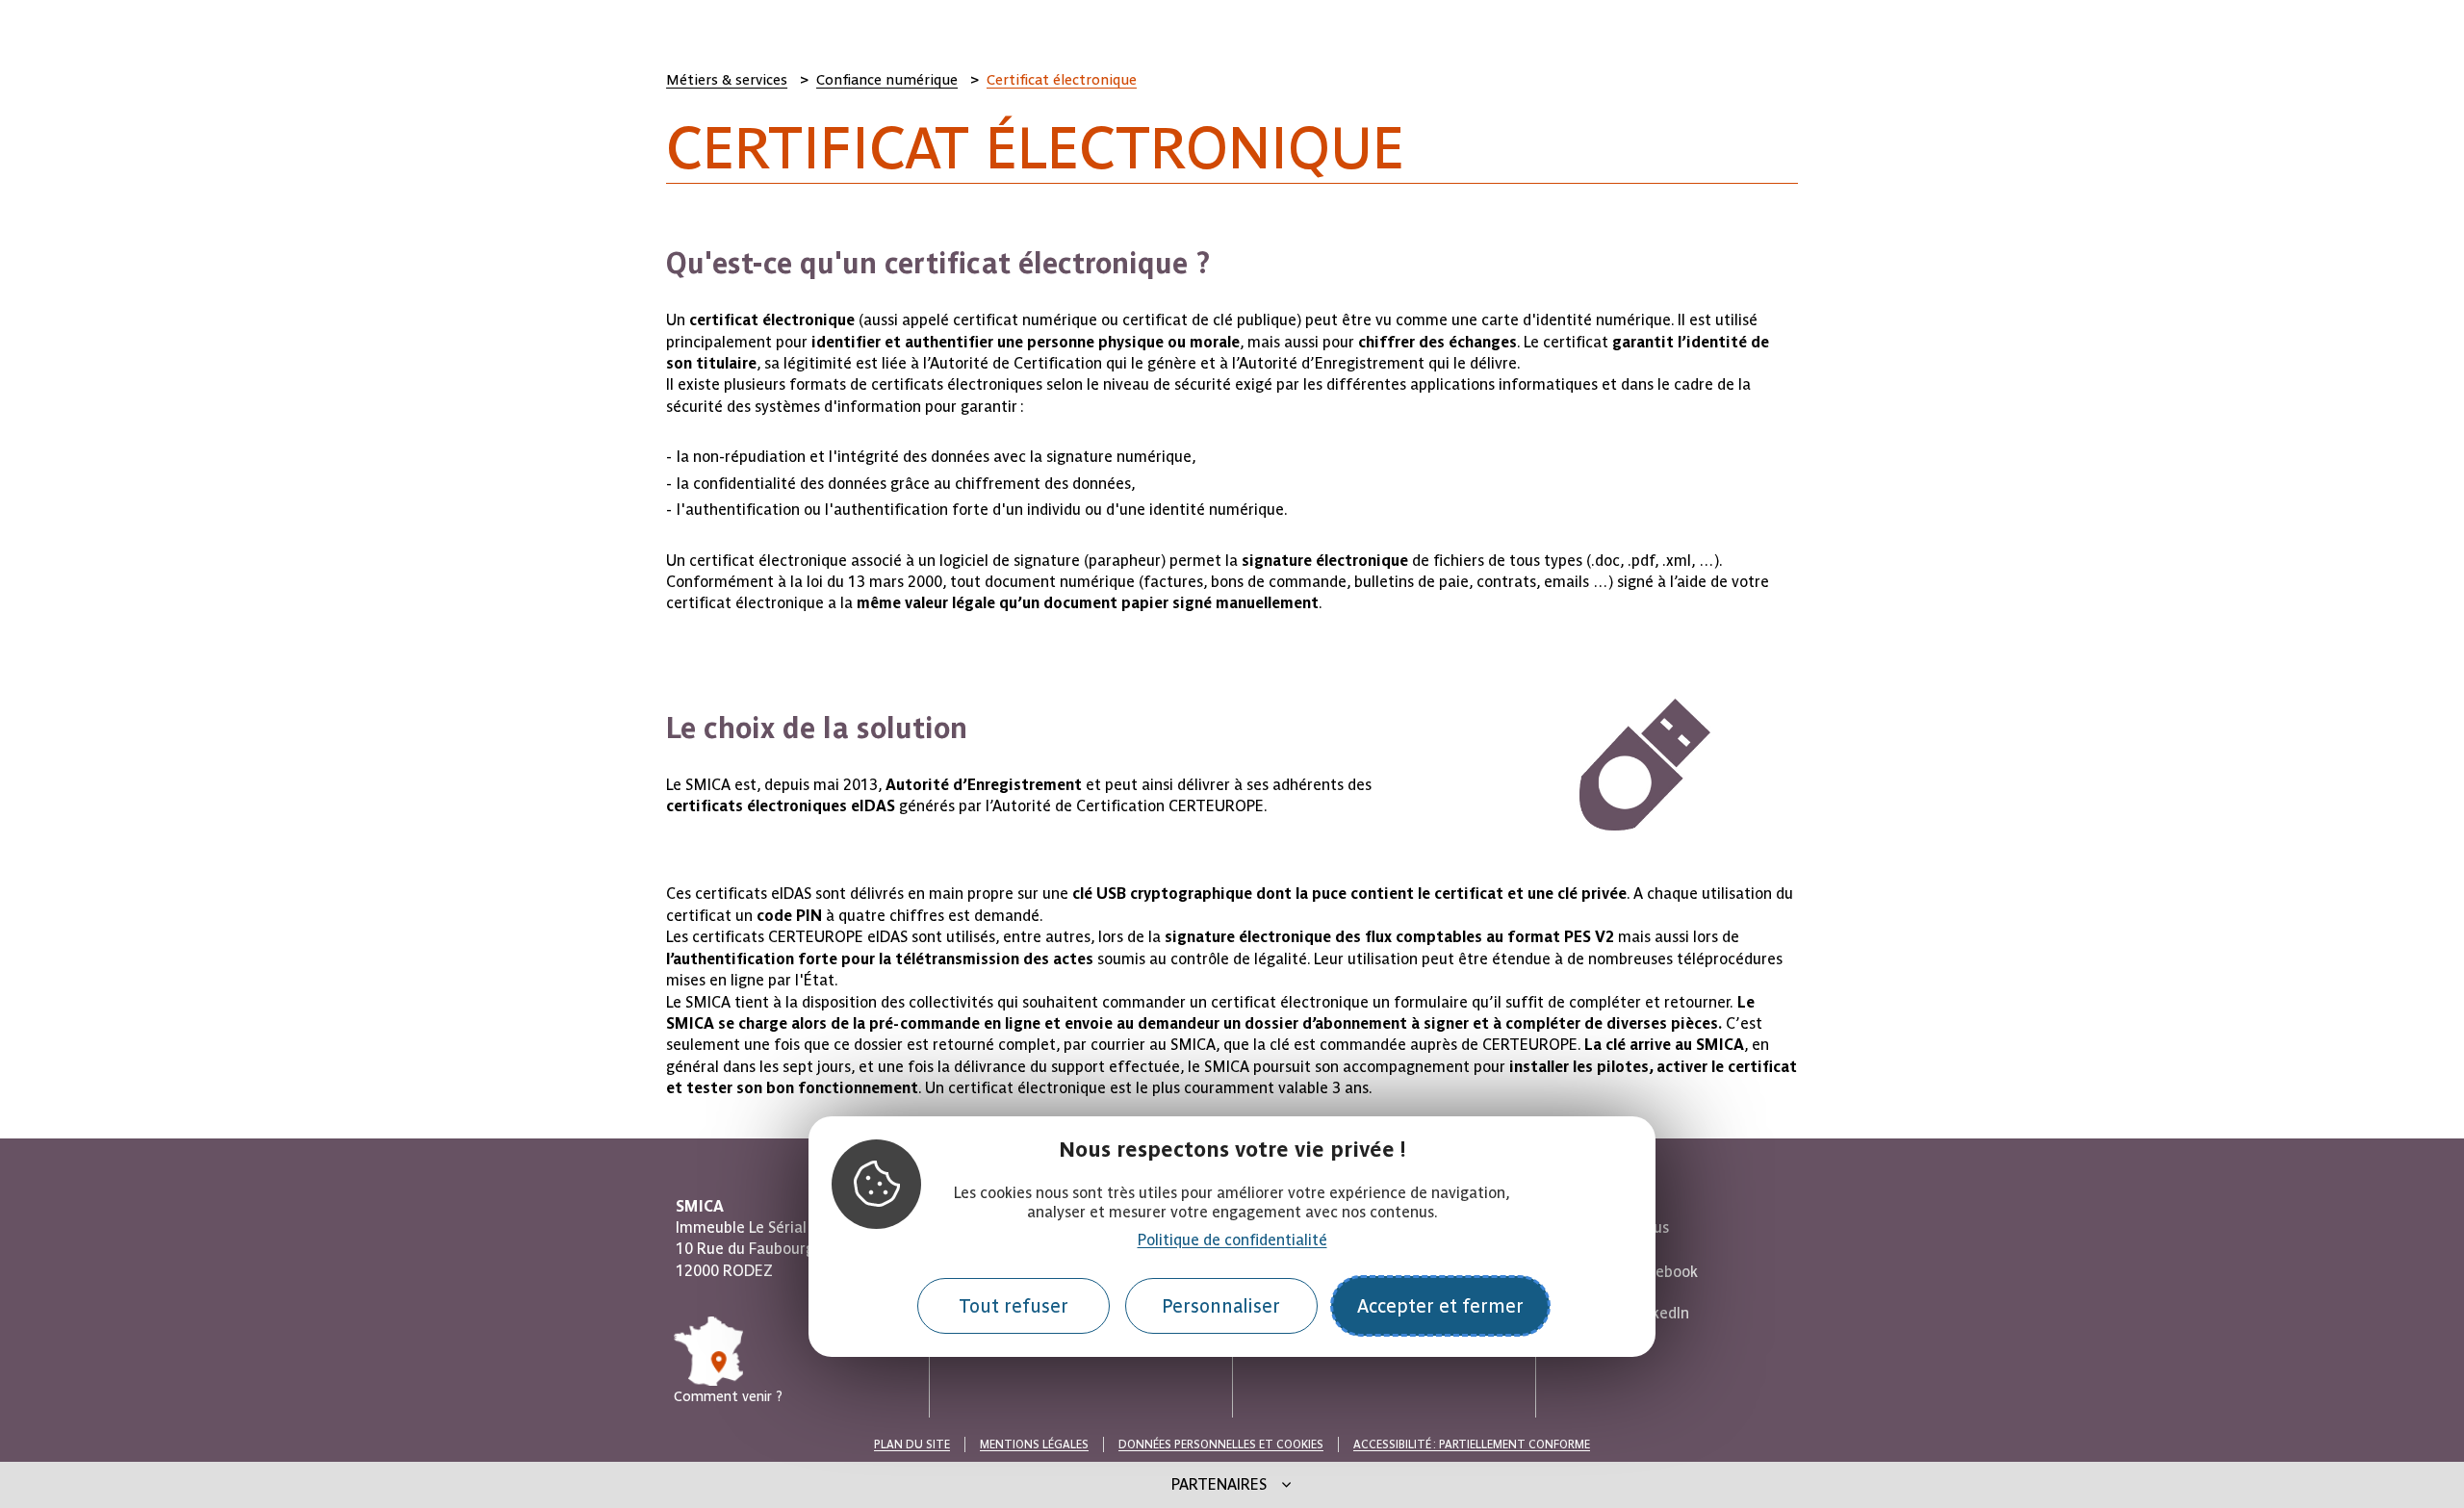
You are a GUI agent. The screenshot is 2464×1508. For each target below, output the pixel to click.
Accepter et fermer (1440, 1306)
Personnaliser (1221, 1306)
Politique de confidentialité (1232, 1241)
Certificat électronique (1062, 80)
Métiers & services (727, 80)
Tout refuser (1014, 1306)
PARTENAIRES (1219, 1484)
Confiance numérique (887, 80)
